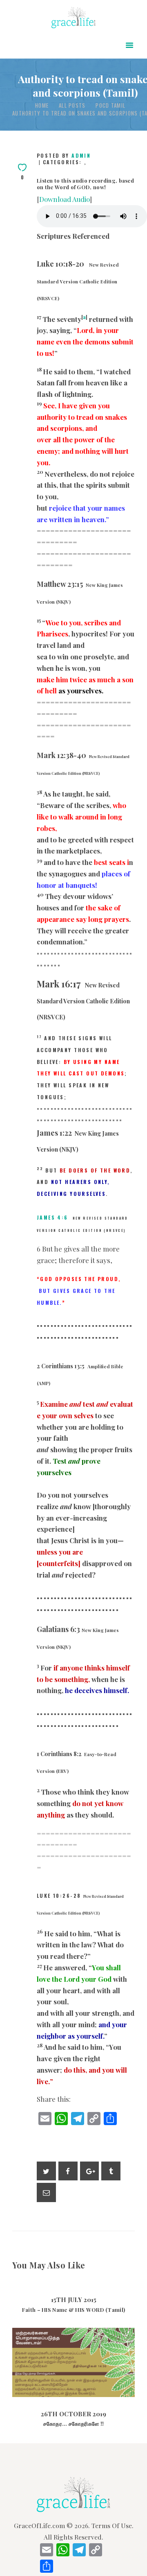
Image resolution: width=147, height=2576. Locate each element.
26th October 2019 (73, 2382)
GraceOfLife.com (39, 2525)
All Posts (72, 105)
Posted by (64, 155)
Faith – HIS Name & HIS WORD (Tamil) (74, 2310)
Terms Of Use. (112, 2525)
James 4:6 (52, 1217)
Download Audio (65, 199)
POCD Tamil (110, 105)
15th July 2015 (74, 2300)
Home (42, 105)
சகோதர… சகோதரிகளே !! (74, 2343)
